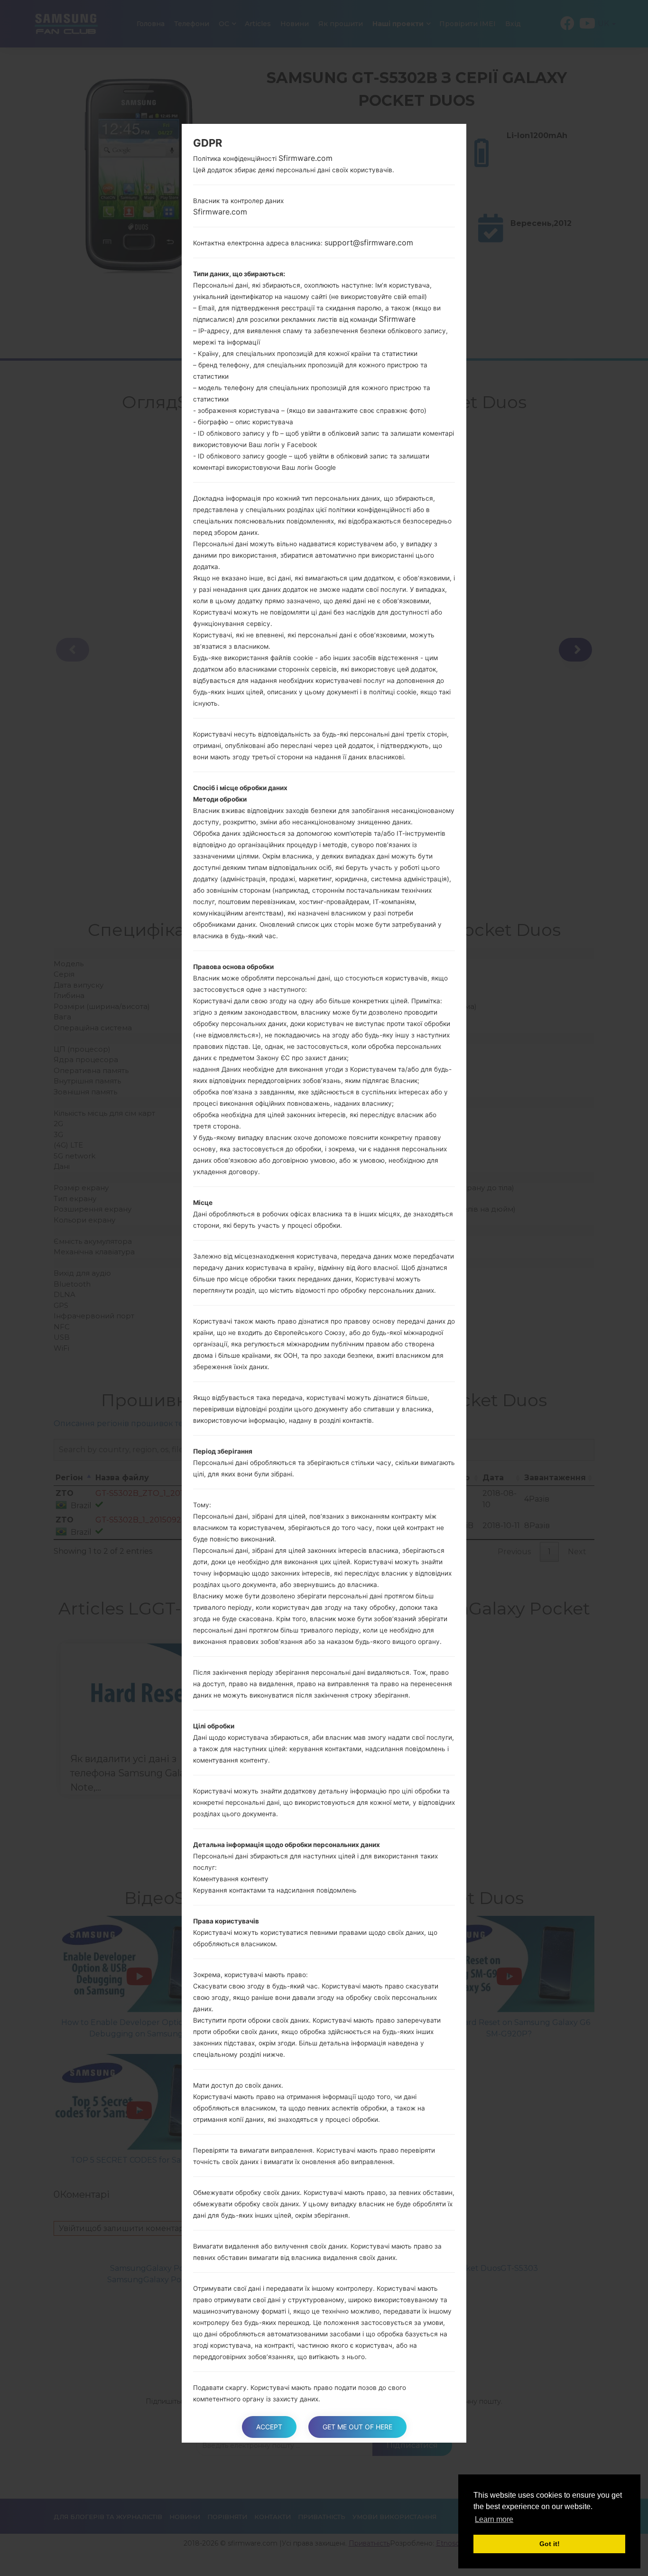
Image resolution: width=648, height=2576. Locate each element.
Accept (269, 2427)
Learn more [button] (494, 2519)
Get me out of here (357, 2427)
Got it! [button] (550, 2544)
